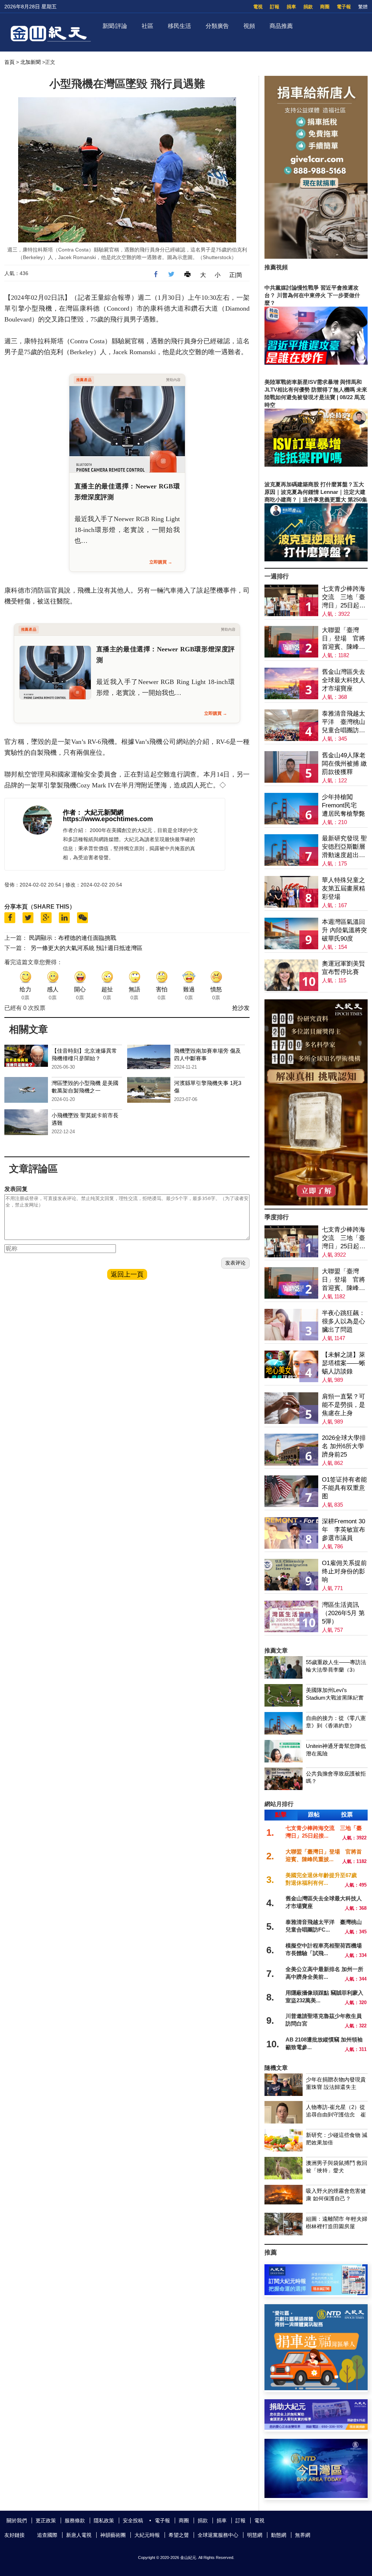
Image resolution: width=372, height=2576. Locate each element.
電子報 (344, 7)
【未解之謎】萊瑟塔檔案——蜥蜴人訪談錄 (343, 1363)
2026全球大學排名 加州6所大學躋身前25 (344, 1446)
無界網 (303, 2535)
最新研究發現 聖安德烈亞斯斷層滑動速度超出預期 (344, 847)
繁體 (363, 7)
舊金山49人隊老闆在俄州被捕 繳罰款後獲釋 (344, 764)
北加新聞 (31, 62)
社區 (147, 26)
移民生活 (179, 26)
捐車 (291, 7)
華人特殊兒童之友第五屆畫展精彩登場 (343, 888)
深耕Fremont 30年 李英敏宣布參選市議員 (343, 1530)
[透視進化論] (316, 1203)
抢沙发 (241, 1008)
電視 (258, 7)
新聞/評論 (115, 26)
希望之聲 (179, 2535)
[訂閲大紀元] (316, 2293)
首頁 (9, 62)
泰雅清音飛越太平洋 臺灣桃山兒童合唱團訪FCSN (343, 722)
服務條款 (75, 2520)
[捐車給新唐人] (316, 257)
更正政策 (46, 2520)
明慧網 (255, 2535)
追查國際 (47, 2535)
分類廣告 (217, 26)
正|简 (236, 275)
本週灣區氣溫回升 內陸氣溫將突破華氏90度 (344, 930)
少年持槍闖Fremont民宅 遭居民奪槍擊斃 (343, 805)
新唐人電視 (79, 2535)
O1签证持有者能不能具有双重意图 (344, 1488)
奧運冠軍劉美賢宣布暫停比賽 (343, 968)
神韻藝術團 (113, 2535)
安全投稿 (133, 2520)
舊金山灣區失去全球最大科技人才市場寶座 (343, 680)
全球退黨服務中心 (218, 2535)
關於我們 (17, 2520)
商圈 (325, 7)
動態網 (279, 2535)
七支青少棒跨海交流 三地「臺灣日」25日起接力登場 (344, 597)
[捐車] (316, 2388)
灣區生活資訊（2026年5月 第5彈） (343, 1613)
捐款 (308, 7)
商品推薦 (281, 26)
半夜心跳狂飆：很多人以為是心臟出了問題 (343, 1321)
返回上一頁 (127, 1274)
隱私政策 (104, 2520)
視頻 (249, 26)
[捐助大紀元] (316, 2428)
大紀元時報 (147, 2535)
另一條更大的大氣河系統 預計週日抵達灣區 (86, 948)
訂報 (275, 7)
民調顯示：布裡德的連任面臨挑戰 (73, 938)
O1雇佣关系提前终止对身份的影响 (344, 1571)
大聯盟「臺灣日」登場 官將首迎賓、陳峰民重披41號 (343, 639)
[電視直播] (316, 2496)
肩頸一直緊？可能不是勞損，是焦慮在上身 (343, 1405)
